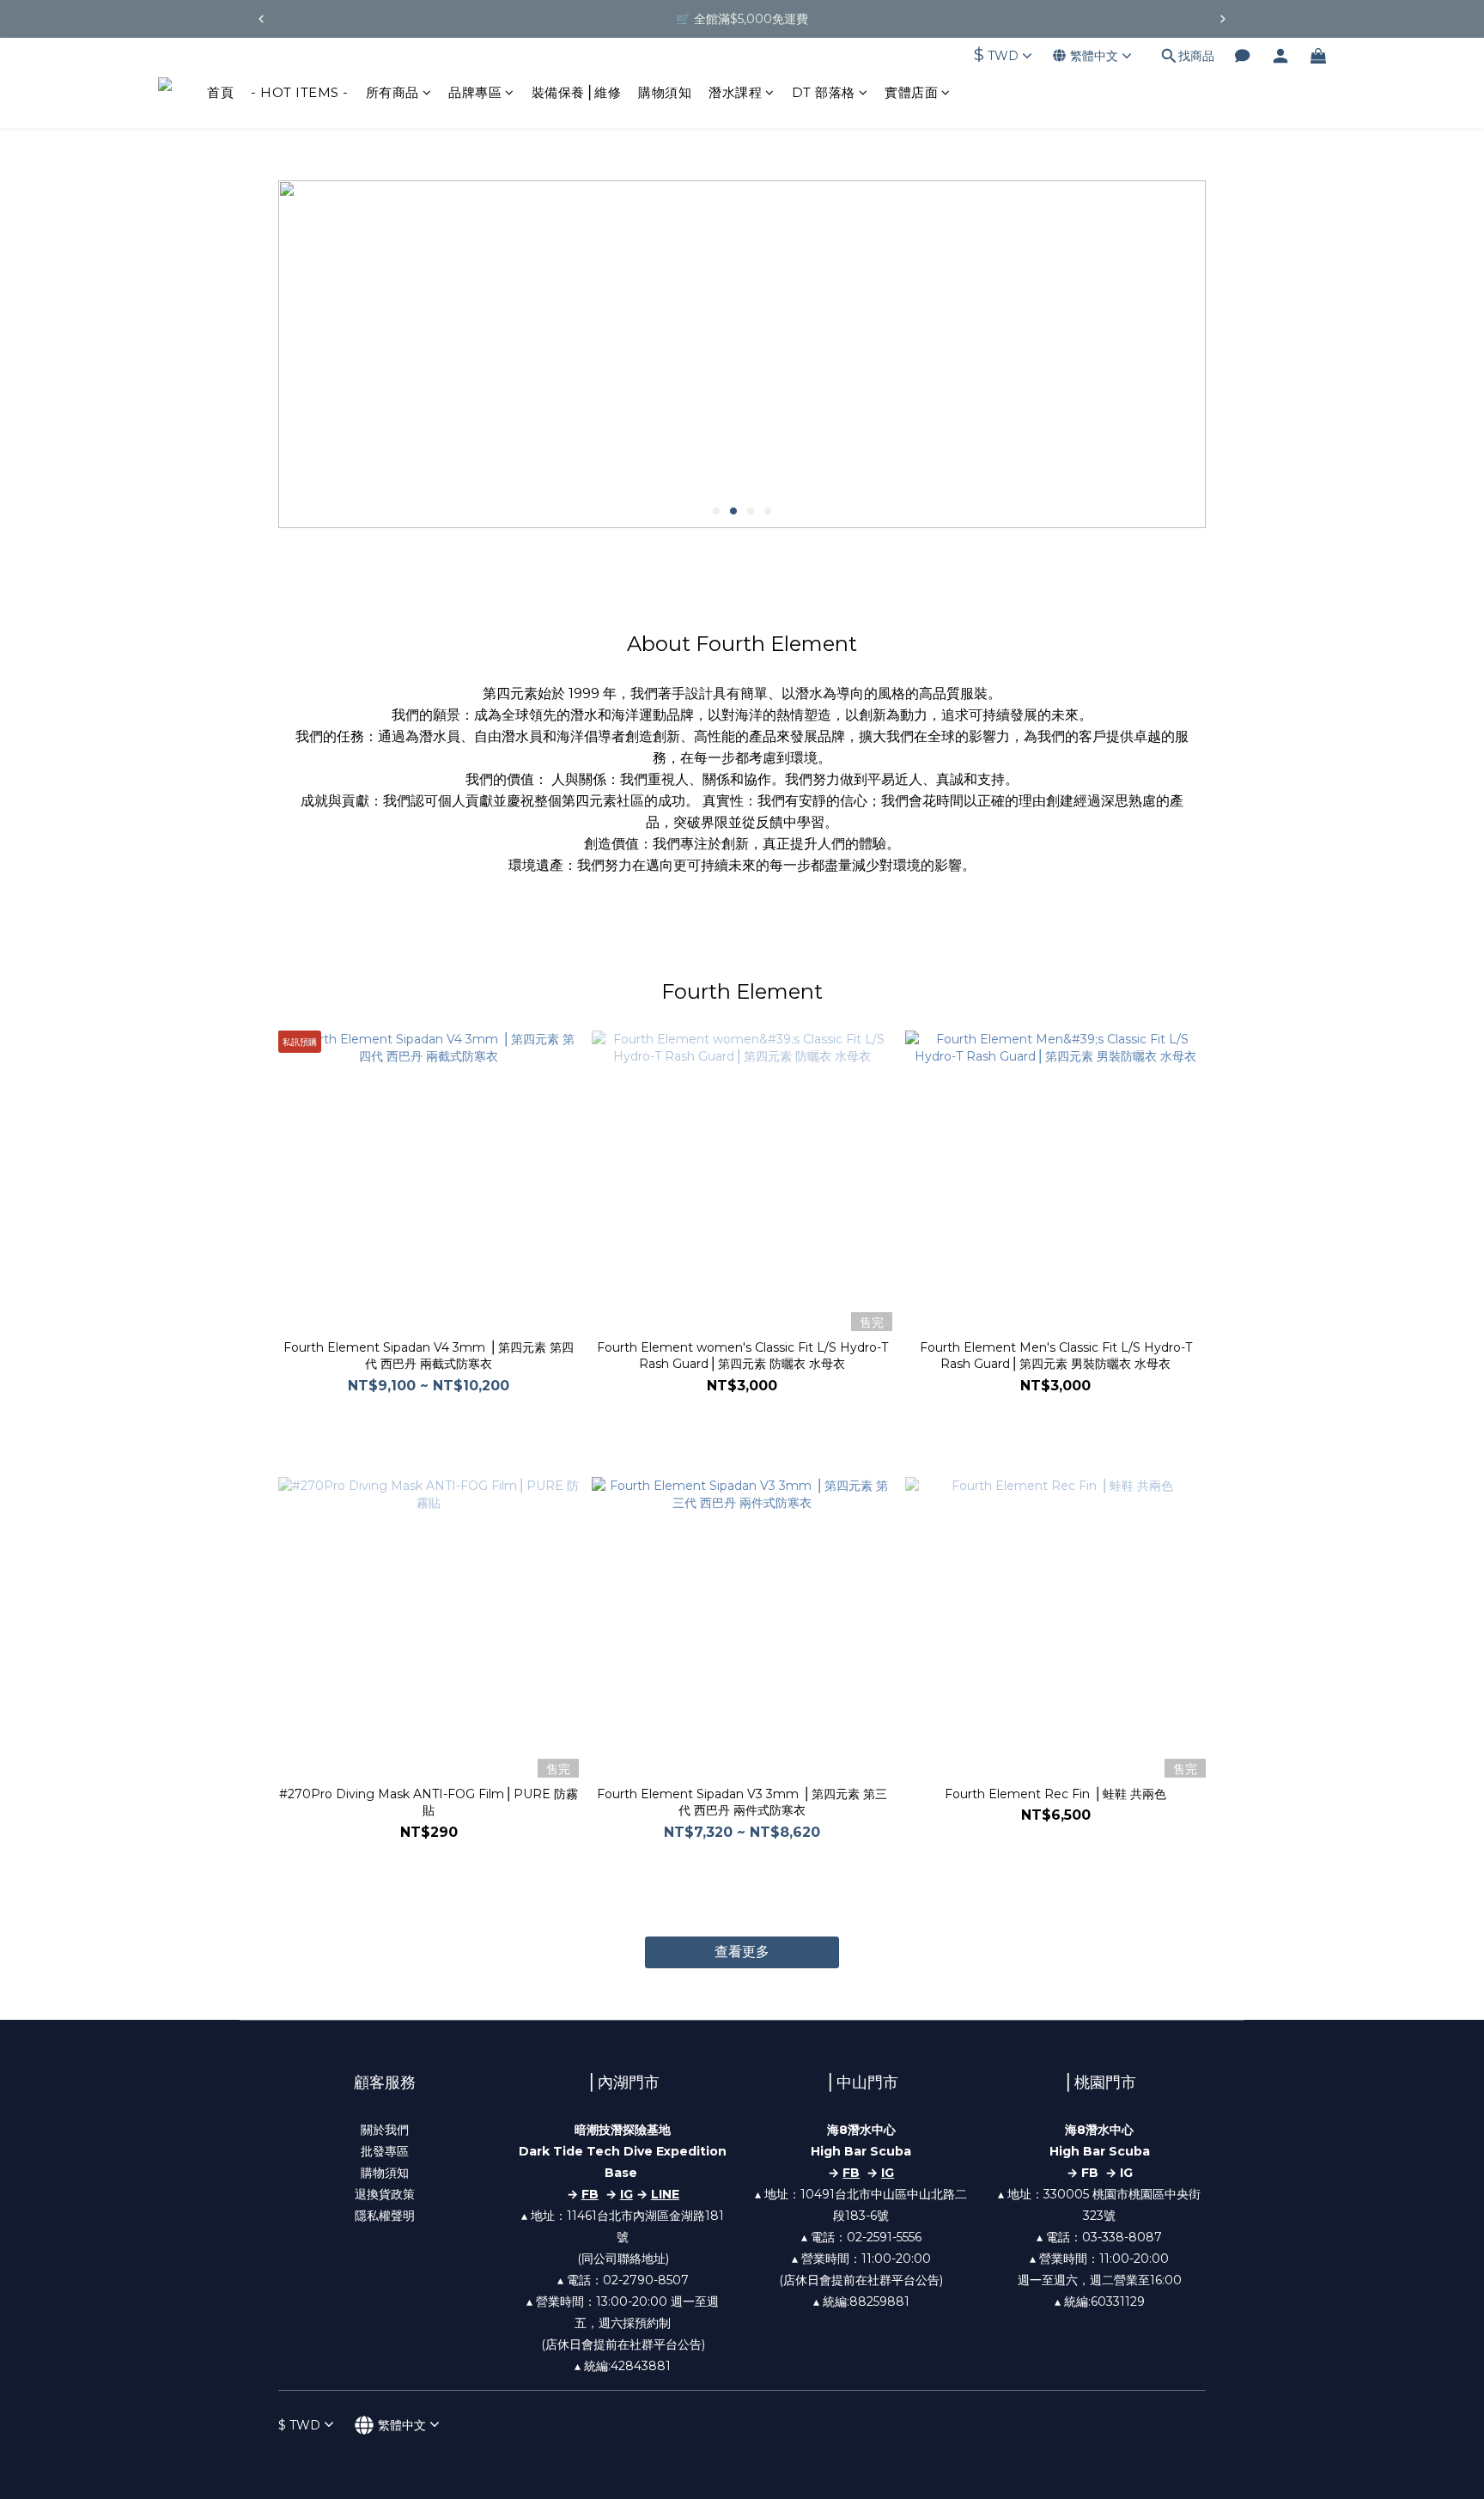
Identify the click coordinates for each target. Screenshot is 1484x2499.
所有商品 (392, 92)
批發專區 (385, 2151)
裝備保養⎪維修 (577, 92)
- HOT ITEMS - (300, 92)
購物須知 (665, 92)
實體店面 (911, 92)
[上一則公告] (261, 19)
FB (851, 2173)
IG (626, 2194)
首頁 (220, 92)
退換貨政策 (385, 2194)
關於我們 (385, 2130)
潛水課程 (735, 92)
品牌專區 (475, 92)
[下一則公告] (1223, 19)
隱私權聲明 (385, 2216)
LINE (665, 2194)
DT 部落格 (824, 92)
